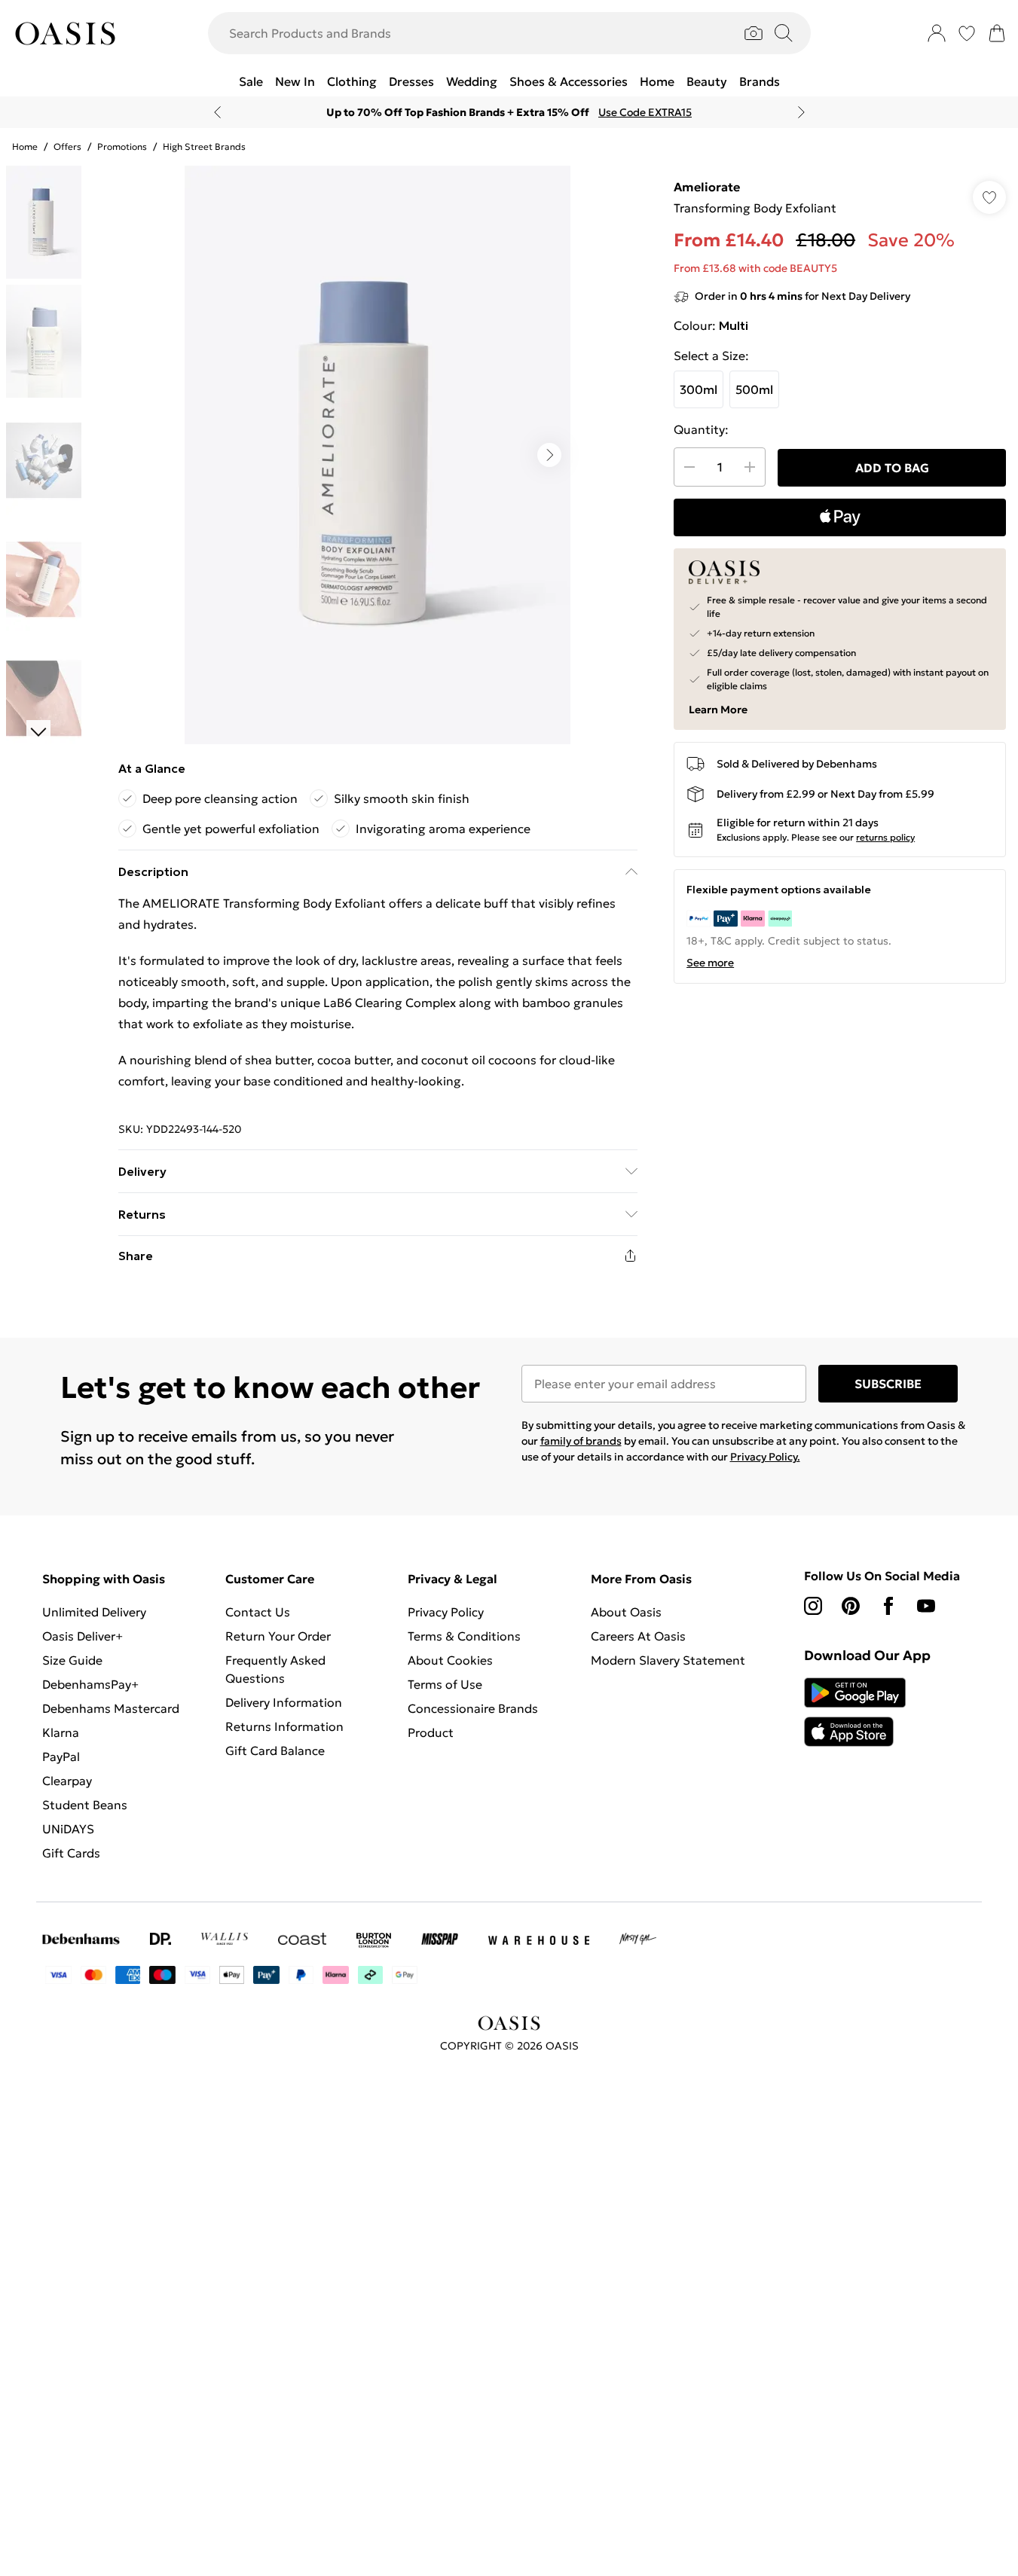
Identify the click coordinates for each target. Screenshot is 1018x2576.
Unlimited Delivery (94, 1612)
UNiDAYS (68, 1829)
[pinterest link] (851, 1606)
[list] (378, 455)
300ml (699, 389)
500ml (754, 389)
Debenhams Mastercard (111, 1708)
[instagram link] (813, 1606)
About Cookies (450, 1660)
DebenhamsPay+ (90, 1684)
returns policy (885, 837)
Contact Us (258, 1612)
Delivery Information (284, 1702)
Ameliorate (707, 187)
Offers (67, 147)
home (25, 147)
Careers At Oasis (638, 1636)
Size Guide (72, 1660)
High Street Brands (204, 147)
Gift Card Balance (275, 1750)
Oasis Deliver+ (83, 1636)
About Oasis (626, 1612)
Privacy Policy (446, 1612)
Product (431, 1732)
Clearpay (67, 1781)
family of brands (581, 1441)
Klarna (61, 1732)
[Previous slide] (217, 112)
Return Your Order (278, 1636)
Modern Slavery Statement (668, 1660)
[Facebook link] (888, 1606)
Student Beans (85, 1805)
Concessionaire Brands (473, 1708)
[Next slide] (801, 112)
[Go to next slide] (549, 455)
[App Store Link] (855, 1712)
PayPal (61, 1757)
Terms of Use (445, 1684)
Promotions (122, 147)
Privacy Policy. (765, 1457)
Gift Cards (71, 1853)
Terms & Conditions (464, 1636)
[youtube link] (926, 1606)
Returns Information (284, 1726)
